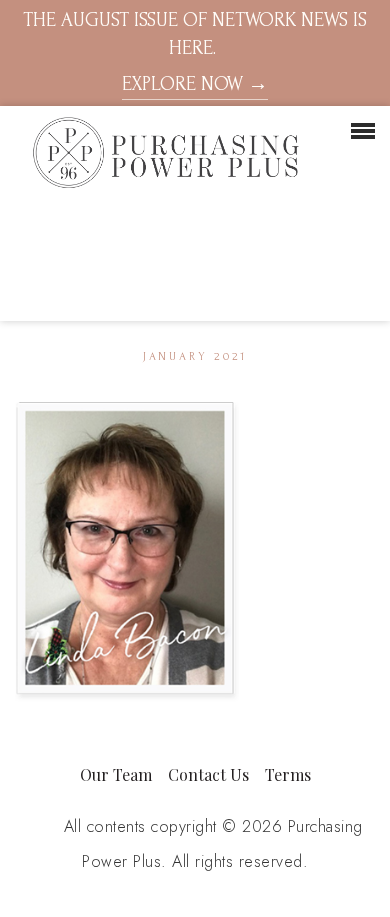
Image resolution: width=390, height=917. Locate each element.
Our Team (116, 774)
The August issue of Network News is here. (195, 52)
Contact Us (208, 774)
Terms (288, 774)
